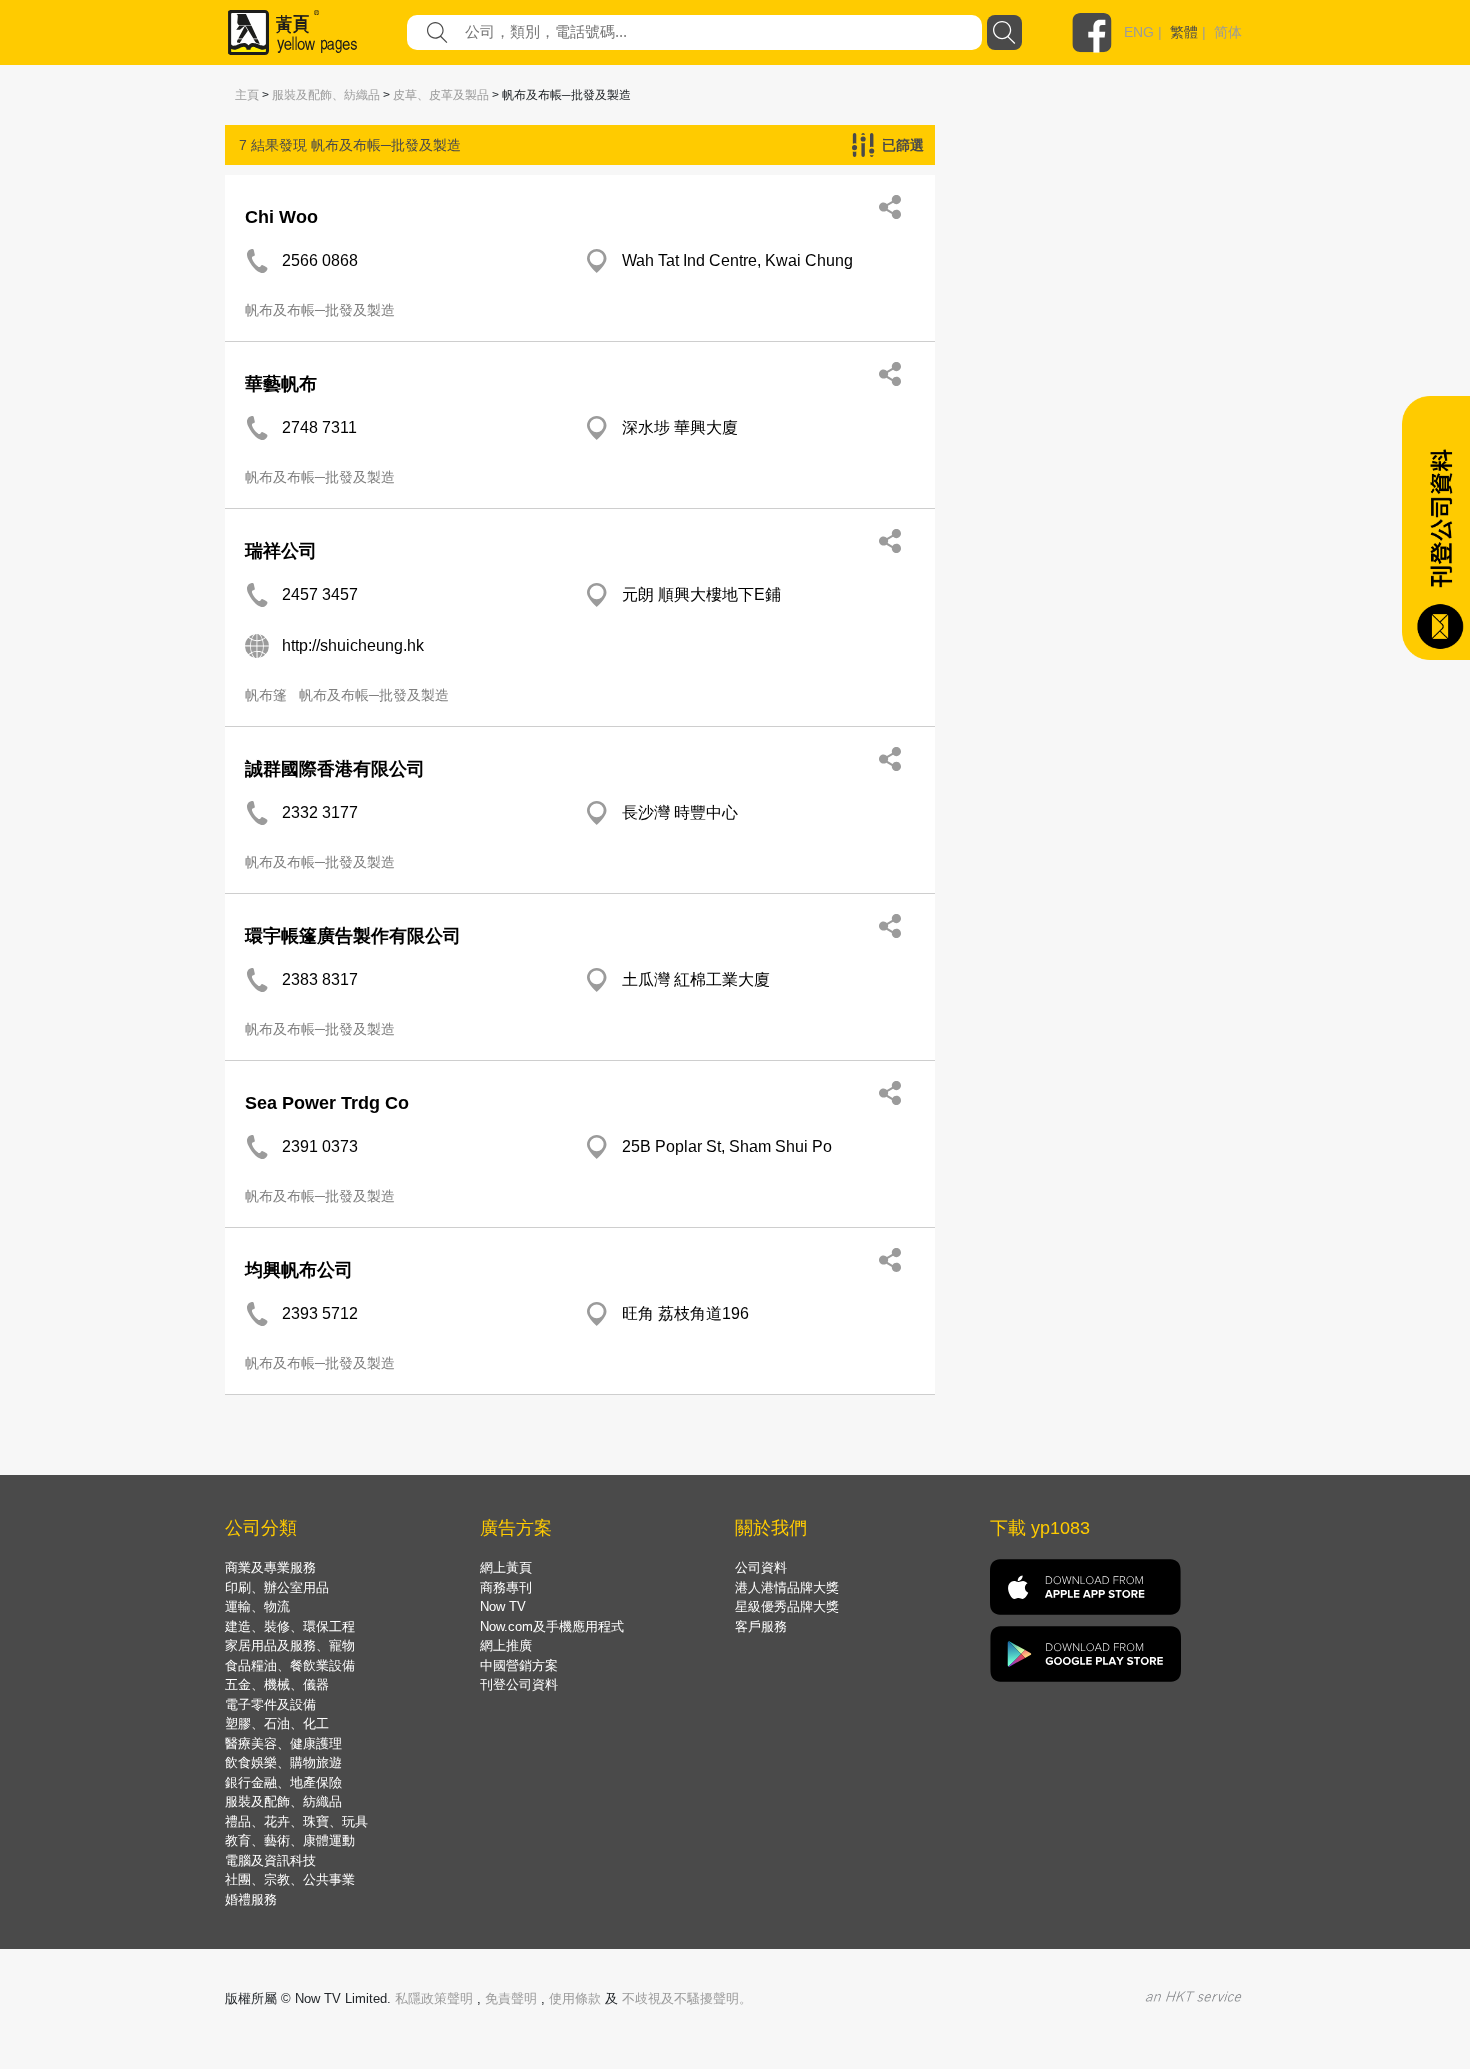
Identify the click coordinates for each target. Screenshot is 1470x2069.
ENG (1139, 32)
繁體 (1184, 32)
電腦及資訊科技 (270, 1860)
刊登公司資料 (519, 1684)
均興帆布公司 (299, 1270)
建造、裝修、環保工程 (290, 1626)
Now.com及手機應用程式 (552, 1626)
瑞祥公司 (281, 551)
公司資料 (761, 1567)
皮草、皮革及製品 (441, 95)
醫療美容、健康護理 (283, 1743)
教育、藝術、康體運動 (290, 1840)
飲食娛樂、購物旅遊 (283, 1762)
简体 (1228, 32)
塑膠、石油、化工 (277, 1723)
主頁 (247, 95)
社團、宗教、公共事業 (290, 1879)
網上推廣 (506, 1645)
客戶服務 (761, 1626)
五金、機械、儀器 (277, 1684)
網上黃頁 (506, 1567)
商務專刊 (506, 1587)
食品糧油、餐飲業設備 (290, 1665)
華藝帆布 (281, 384)
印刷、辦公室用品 (277, 1587)
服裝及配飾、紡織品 (326, 95)
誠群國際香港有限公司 (335, 769)
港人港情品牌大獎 (787, 1587)
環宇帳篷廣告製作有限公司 (353, 936)
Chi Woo (281, 217)
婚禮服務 (251, 1899)
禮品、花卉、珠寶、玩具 (296, 1821)
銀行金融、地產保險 (283, 1782)
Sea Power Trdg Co (327, 1103)
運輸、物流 (257, 1606)
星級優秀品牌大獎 (787, 1606)
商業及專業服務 (270, 1567)
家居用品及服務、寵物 (290, 1645)
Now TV (503, 1606)
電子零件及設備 (270, 1704)
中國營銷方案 (519, 1665)
